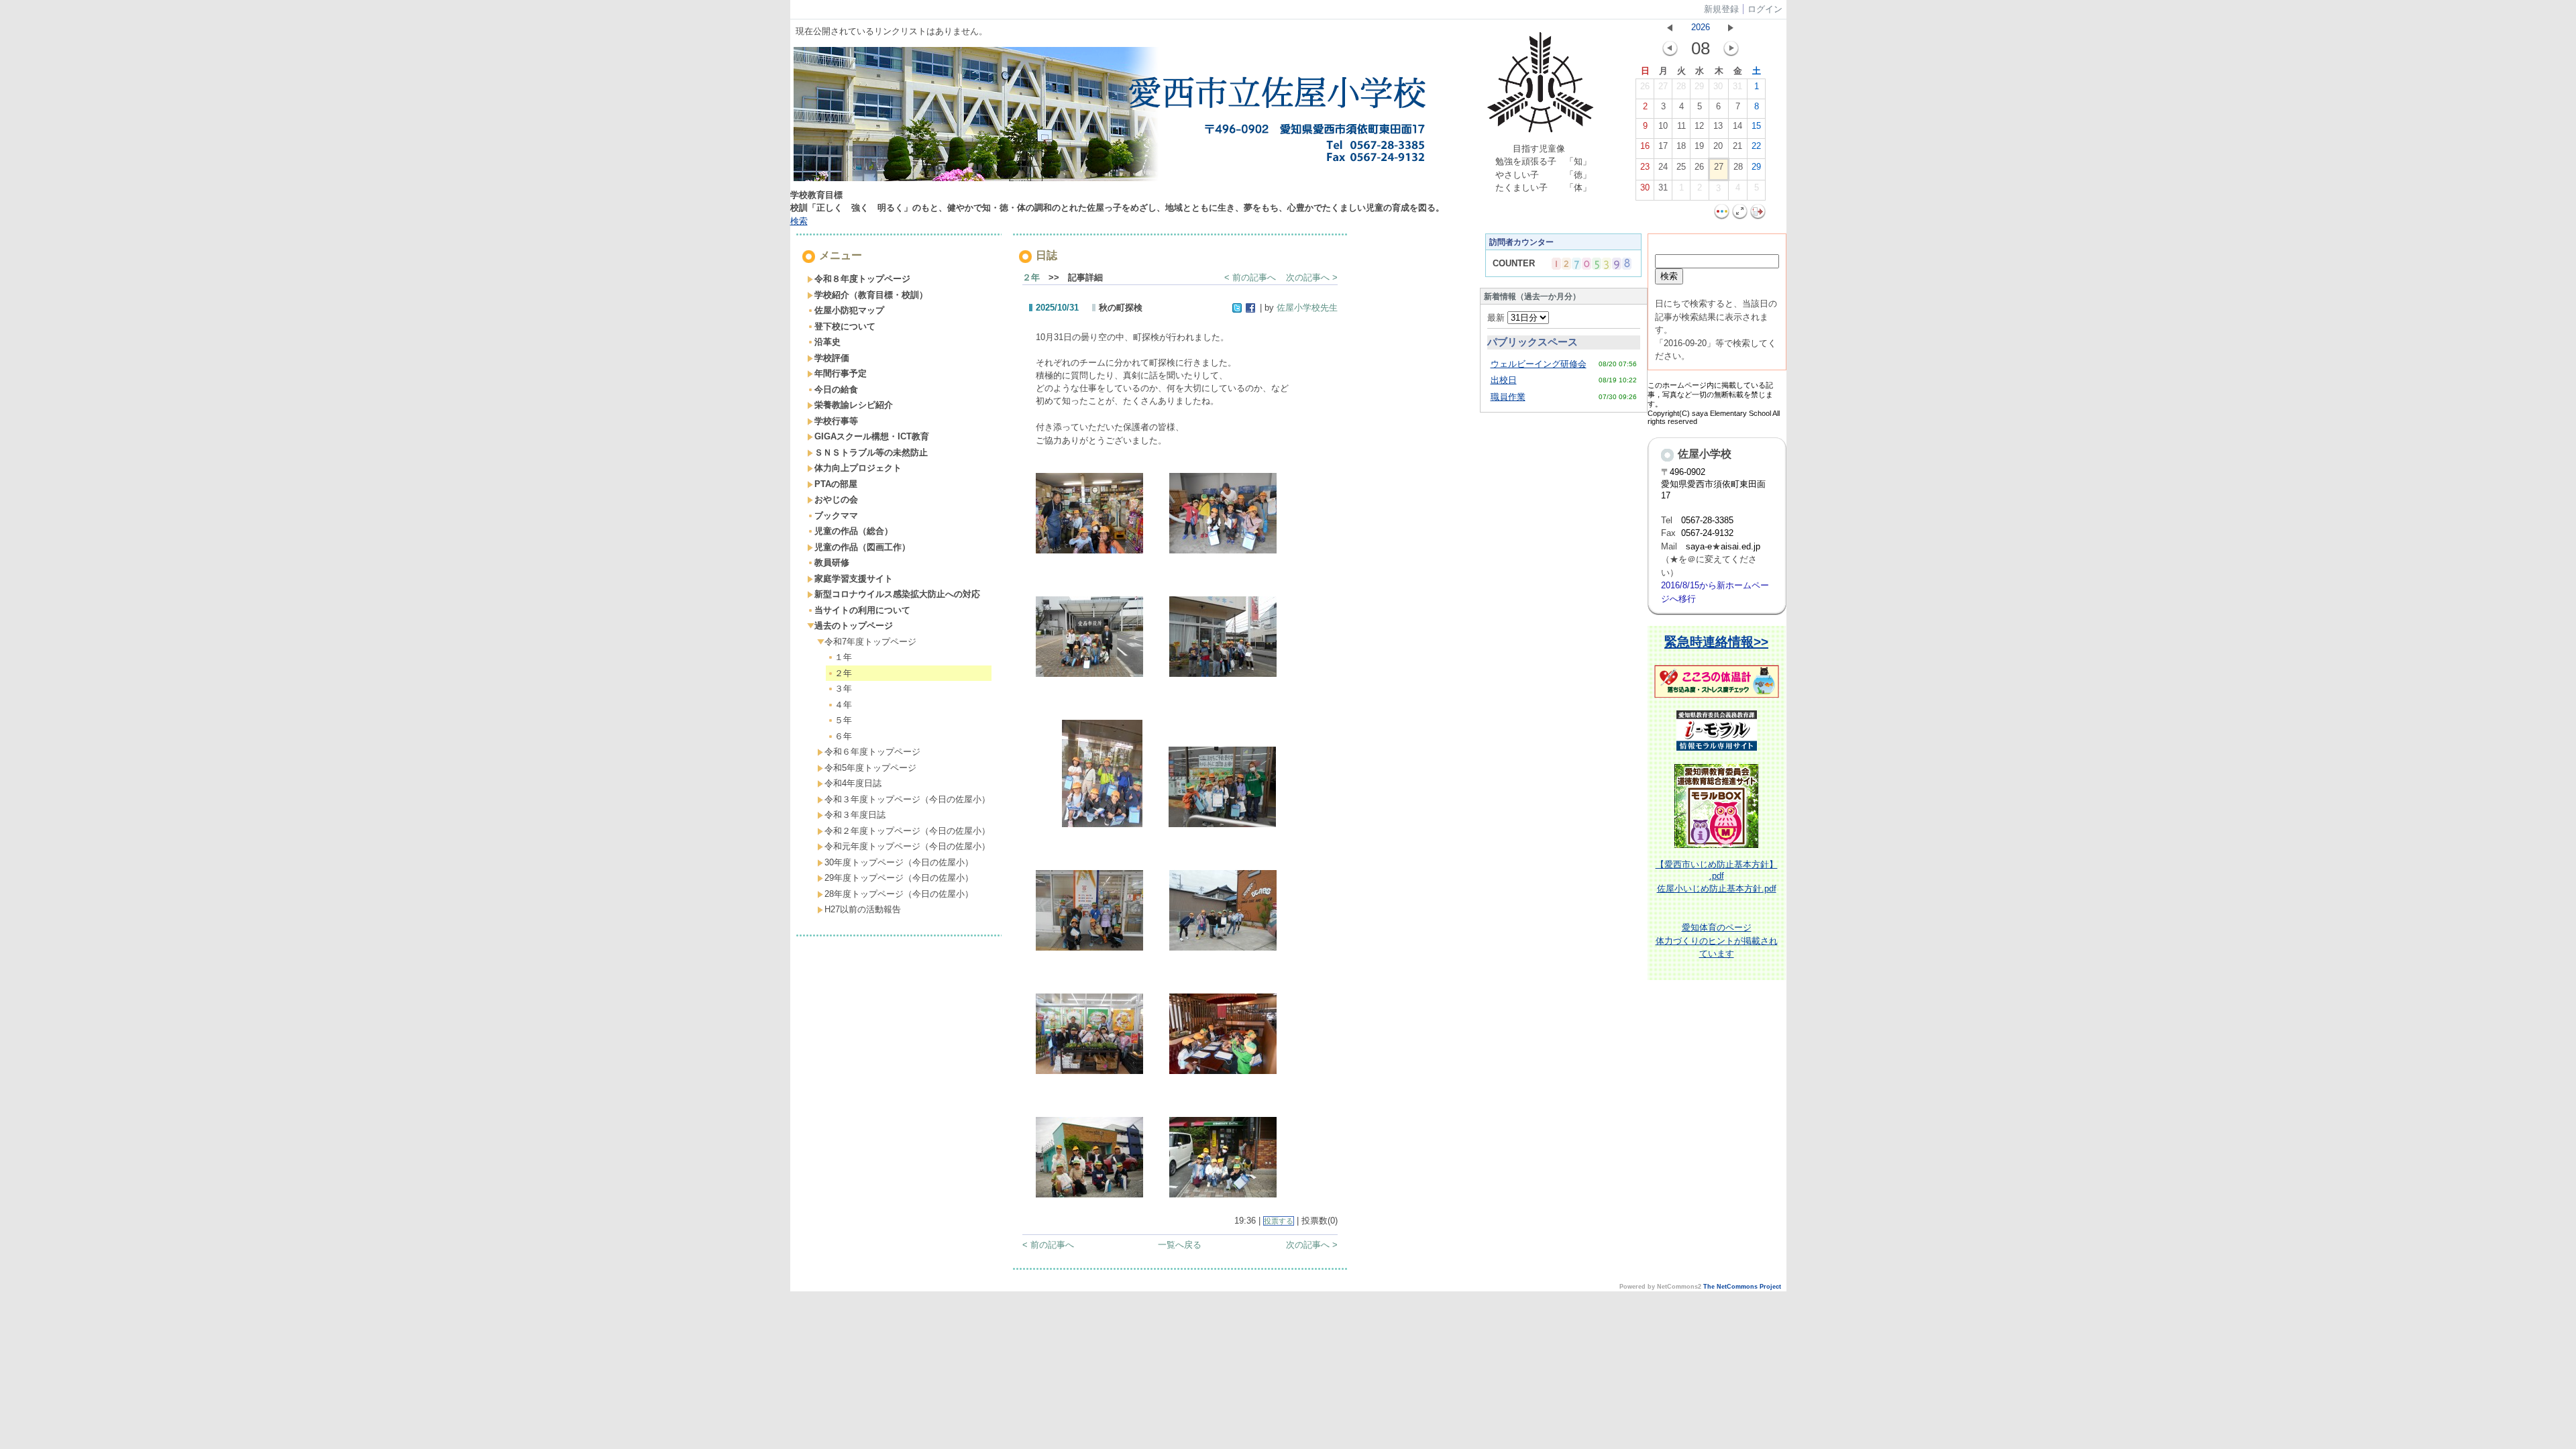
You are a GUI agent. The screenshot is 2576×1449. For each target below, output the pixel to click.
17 (1663, 146)
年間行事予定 (841, 373)
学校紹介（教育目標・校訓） (871, 295)
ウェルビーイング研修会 (1539, 364)
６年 (843, 736)
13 (1718, 126)
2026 (1701, 27)
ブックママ (836, 516)
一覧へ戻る (1180, 1245)
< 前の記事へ (1250, 277)
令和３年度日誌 (855, 815)
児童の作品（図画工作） (862, 547)
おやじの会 (836, 499)
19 (1699, 146)
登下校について (845, 326)
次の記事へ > (1312, 277)
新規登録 (1721, 9)
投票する (1279, 1221)
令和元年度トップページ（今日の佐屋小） (907, 846)
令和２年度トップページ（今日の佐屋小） (907, 831)
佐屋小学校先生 (1307, 308)
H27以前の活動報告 (863, 909)
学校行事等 (836, 421)
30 (1718, 86)
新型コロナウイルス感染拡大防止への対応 (897, 594)
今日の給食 (836, 389)
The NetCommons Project (1742, 1287)
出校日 (1504, 380)
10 (1663, 126)
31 (1737, 86)
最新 (1497, 318)
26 (1645, 86)
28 (1681, 86)
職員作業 (1508, 397)
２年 (843, 673)
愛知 (1690, 927)
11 (1681, 126)
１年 (843, 657)
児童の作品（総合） (854, 531)
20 (1718, 146)
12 (1699, 126)
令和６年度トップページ (872, 752)
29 (1699, 86)
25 (1681, 167)
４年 (843, 705)
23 (1645, 167)
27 (1663, 86)
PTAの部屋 (836, 484)
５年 (843, 720)
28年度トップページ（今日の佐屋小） (899, 894)
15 (1756, 126)
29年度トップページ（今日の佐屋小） (899, 878)
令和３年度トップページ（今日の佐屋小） (907, 799)
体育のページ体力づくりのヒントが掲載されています (1717, 941)
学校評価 (832, 358)
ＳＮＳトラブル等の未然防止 (871, 452)
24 (1663, 167)
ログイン (1765, 9)
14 (1737, 126)
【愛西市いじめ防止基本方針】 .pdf (1717, 870)
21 (1737, 146)
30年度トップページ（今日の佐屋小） (899, 862)
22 (1756, 146)
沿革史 (827, 342)
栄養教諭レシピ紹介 (854, 405)
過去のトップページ (854, 626)
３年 (843, 689)
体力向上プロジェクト (858, 468)
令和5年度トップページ (870, 768)
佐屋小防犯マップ (849, 310)
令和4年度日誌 (853, 783)
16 (1645, 146)
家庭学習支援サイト (854, 579)
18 (1681, 146)
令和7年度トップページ (870, 642)
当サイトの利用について (862, 610)
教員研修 (832, 562)
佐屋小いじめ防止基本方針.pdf (1717, 889)
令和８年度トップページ (862, 279)
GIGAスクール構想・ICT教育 (872, 436)
